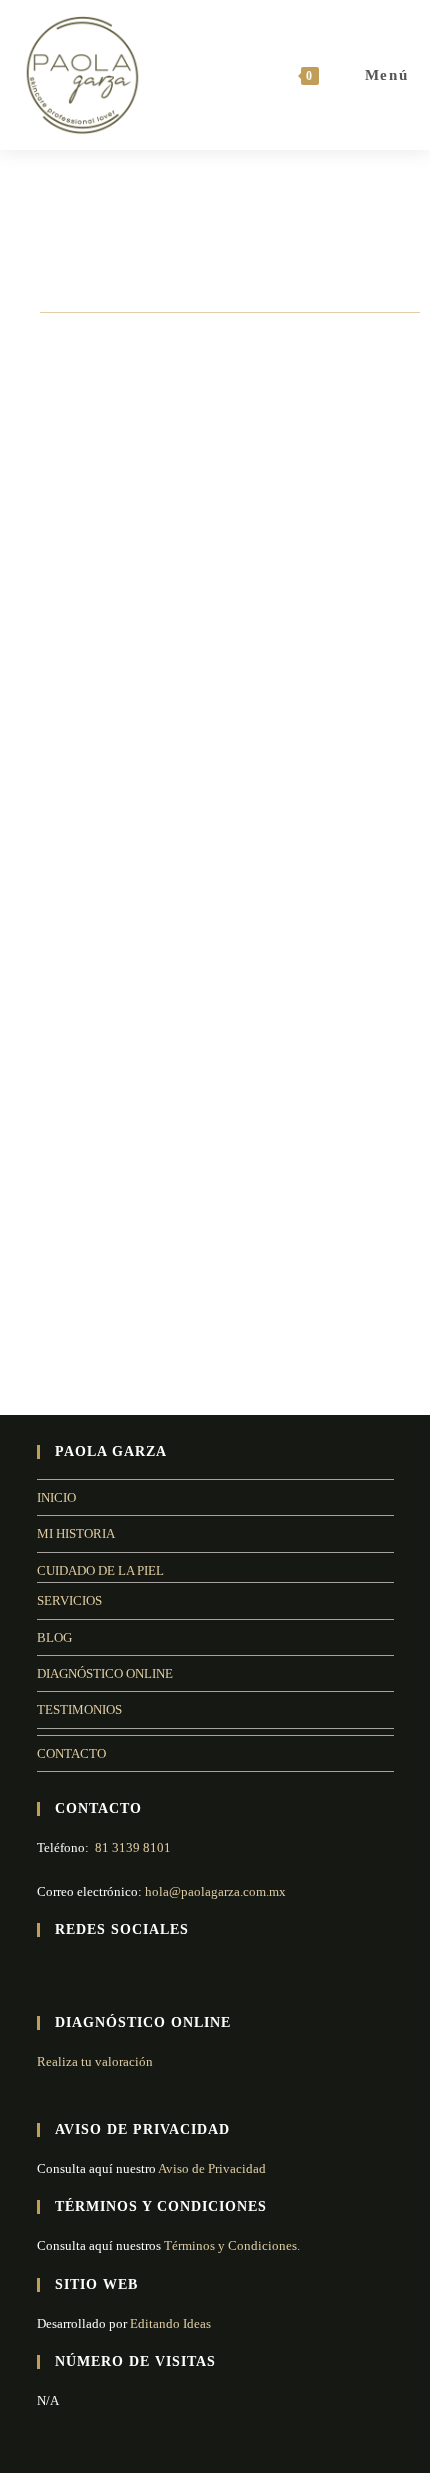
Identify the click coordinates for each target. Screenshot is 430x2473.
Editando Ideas (170, 2323)
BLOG (54, 1637)
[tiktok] (121, 1971)
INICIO (56, 1497)
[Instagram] (73, 1971)
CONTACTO (71, 1753)
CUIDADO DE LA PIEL (100, 1570)
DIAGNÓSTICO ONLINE (105, 1673)
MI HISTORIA (76, 1533)
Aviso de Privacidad (212, 2168)
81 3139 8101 (133, 1847)
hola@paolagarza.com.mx (215, 1891)
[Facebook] (49, 1971)
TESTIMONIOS (79, 1709)
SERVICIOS (69, 1600)
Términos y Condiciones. (230, 2245)
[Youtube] (97, 1971)
